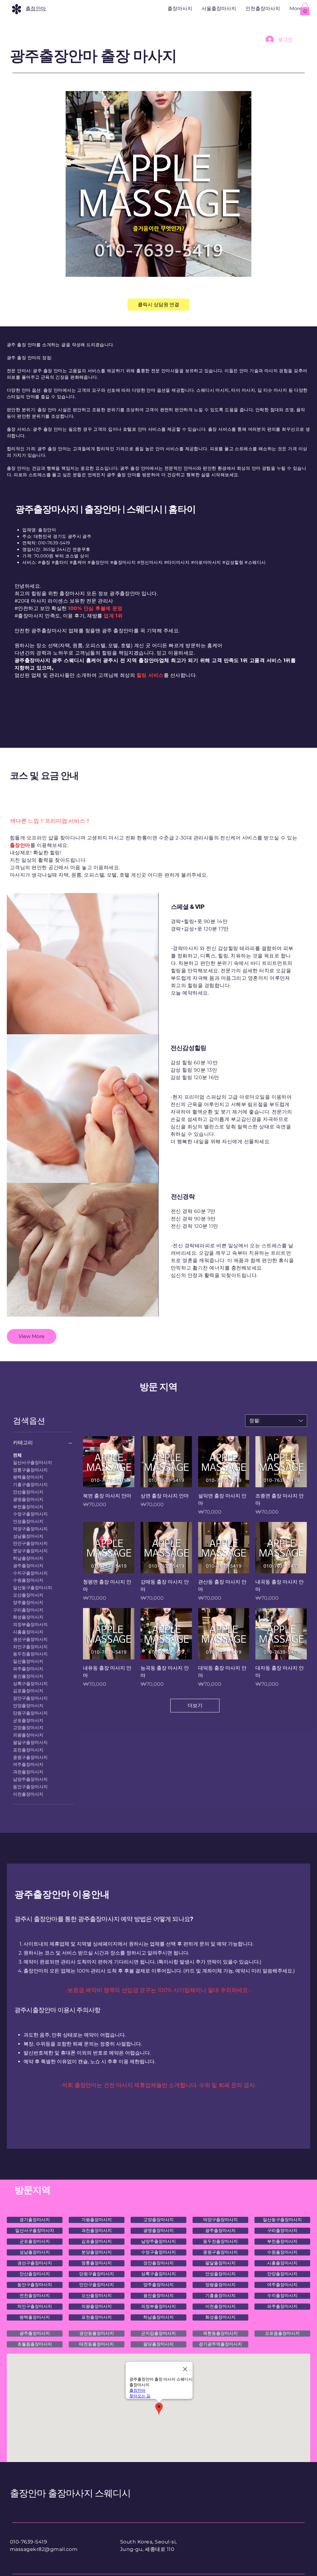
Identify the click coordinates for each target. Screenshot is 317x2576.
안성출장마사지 (28, 1521)
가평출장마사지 (97, 2220)
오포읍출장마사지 (282, 2333)
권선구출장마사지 (30, 1639)
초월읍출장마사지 (35, 2344)
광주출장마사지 (28, 1566)
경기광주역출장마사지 (220, 2344)
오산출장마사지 (28, 1595)
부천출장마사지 (28, 1507)
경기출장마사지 (35, 2220)
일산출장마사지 (28, 1661)
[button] (305, 9)
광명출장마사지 (28, 1499)
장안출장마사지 (158, 2263)
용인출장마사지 (28, 1676)
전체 (17, 1455)
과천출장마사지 (28, 1772)
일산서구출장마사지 (33, 1462)
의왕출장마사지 (28, 1735)
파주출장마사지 (28, 1669)
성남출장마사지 (28, 1536)
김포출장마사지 (28, 1691)
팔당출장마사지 (158, 2344)
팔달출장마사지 (220, 2263)
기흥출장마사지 (220, 2295)
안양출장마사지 (28, 1706)
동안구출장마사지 (30, 1787)
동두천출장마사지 (30, 1654)
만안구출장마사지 (30, 1543)
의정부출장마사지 (30, 1624)
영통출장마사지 (97, 2263)
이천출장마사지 (28, 1794)
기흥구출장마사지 (30, 1484)
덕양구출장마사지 (30, 1529)
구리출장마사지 (28, 1610)
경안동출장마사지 (97, 2333)
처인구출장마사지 (30, 1647)
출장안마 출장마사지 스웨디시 (70, 2493)
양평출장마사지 (220, 2285)
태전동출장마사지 (97, 2344)
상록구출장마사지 (30, 1684)
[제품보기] (109, 1462)
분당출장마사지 (97, 2252)
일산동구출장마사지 (33, 1588)
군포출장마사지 (28, 1720)
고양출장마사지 (28, 1728)
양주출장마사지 (28, 1602)
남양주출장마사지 (30, 1779)
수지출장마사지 (282, 2295)
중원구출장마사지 (30, 1757)
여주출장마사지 (28, 1764)
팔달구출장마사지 (30, 1742)
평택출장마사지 (28, 1477)
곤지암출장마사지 (158, 2333)
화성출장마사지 (28, 1617)
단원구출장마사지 (30, 1713)
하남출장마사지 (28, 1558)
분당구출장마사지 (30, 1551)
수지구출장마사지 (30, 1573)
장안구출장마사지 (30, 1698)
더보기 (195, 1705)
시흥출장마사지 (28, 1632)
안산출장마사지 (28, 1492)
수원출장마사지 (28, 1580)
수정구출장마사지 (30, 1514)
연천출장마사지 (35, 2295)
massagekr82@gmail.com (44, 2549)
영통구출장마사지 (30, 1470)
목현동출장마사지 (220, 2333)
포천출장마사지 (28, 1750)
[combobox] (276, 1421)
